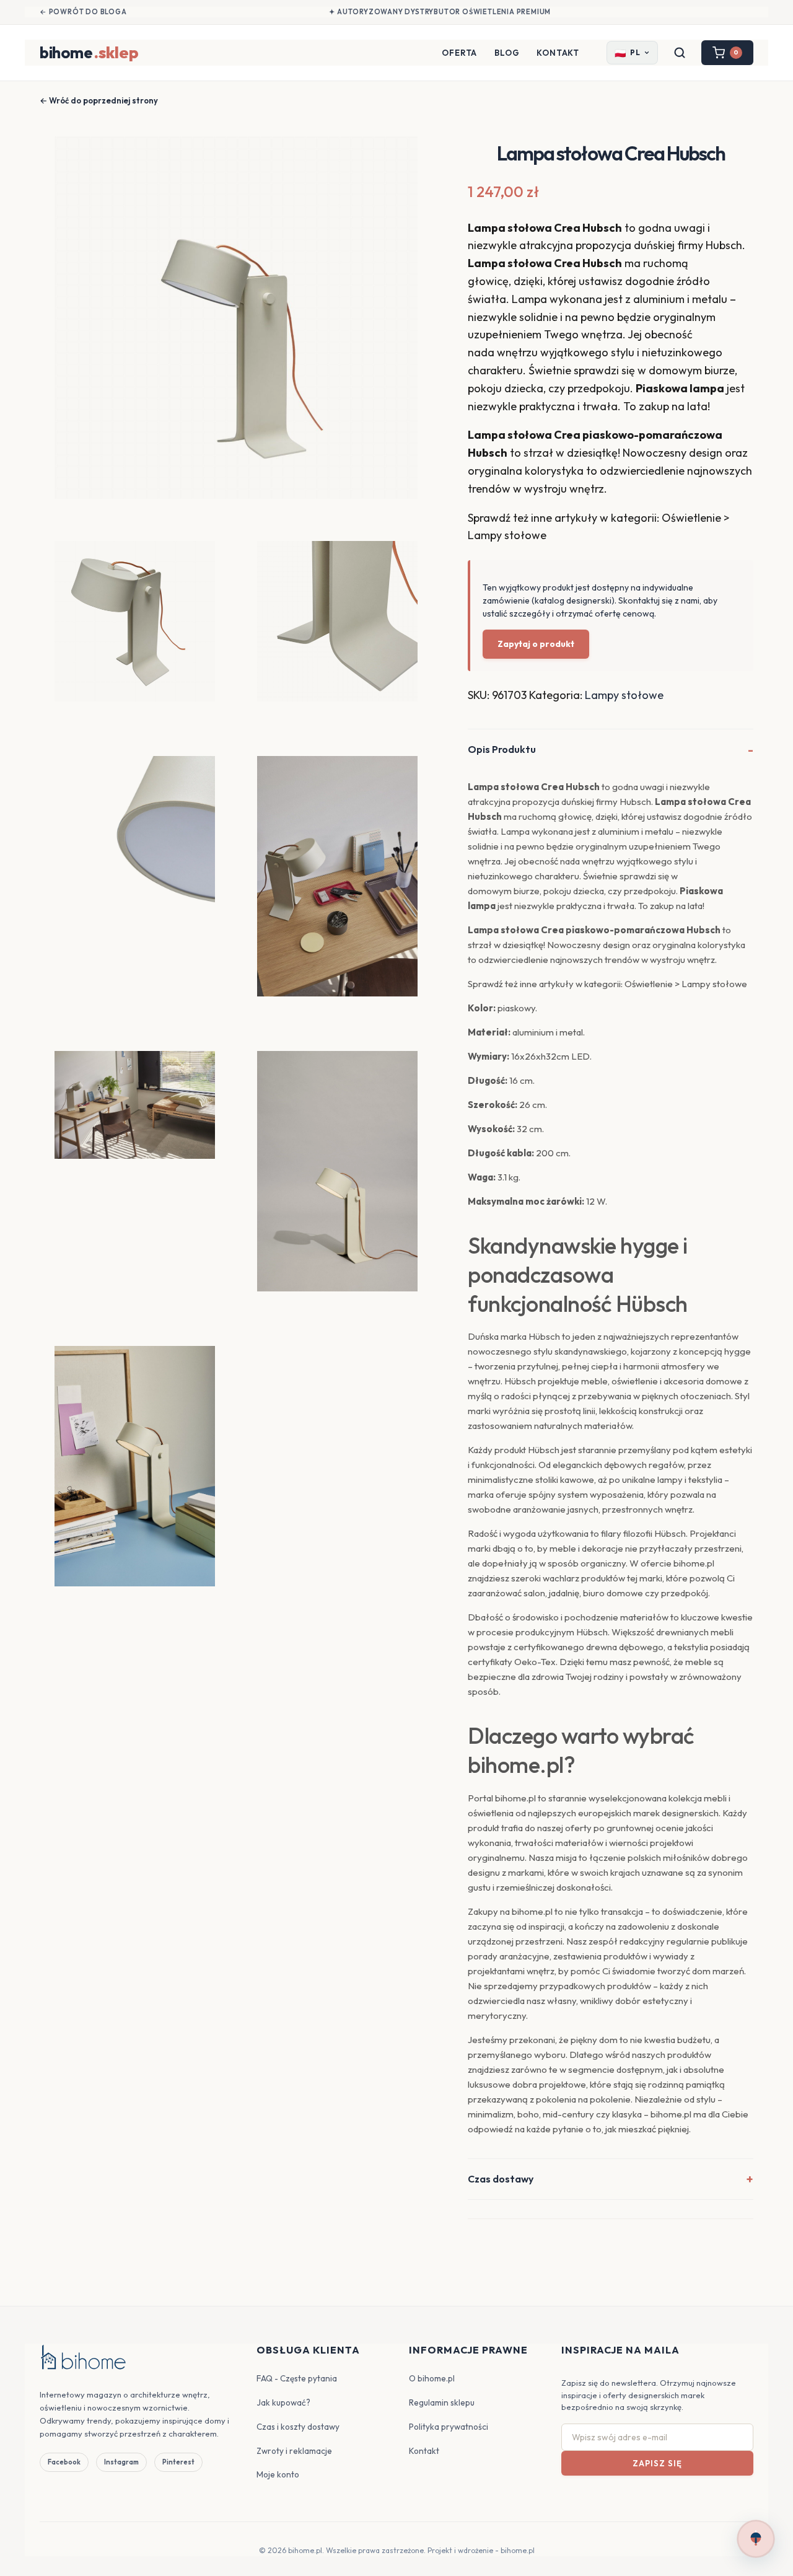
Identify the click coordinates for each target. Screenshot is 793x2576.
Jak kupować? (283, 2402)
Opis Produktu (502, 749)
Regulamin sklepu (442, 2402)
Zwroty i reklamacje (294, 2451)
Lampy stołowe (624, 695)
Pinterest (178, 2462)
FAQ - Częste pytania (297, 2378)
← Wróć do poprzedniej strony (99, 100)
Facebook (64, 2462)
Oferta (459, 53)
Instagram (121, 2462)
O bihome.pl (432, 2378)
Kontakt (558, 53)
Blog (507, 53)
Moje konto (278, 2474)
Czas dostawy (501, 2179)
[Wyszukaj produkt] (680, 53)
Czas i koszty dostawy (298, 2427)
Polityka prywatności (449, 2427)
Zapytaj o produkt (536, 644)
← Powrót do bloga (83, 12)
